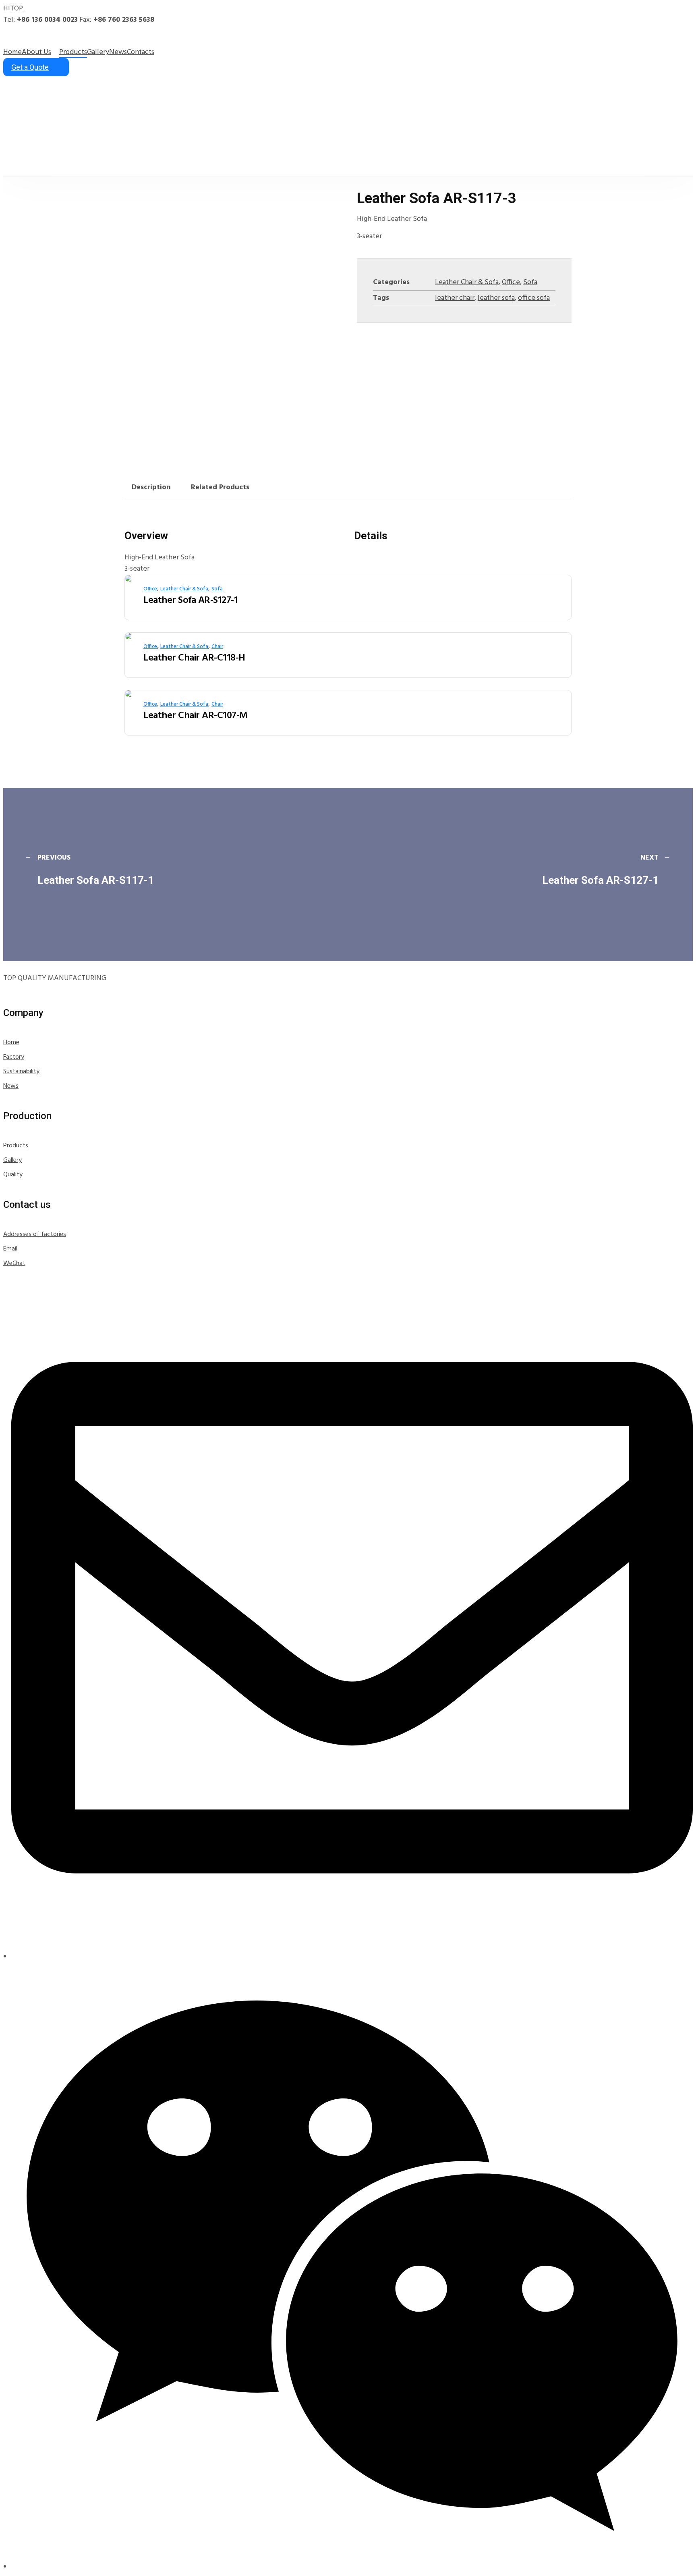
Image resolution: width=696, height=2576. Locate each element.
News (11, 1086)
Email (10, 1249)
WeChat (14, 1263)
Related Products (220, 487)
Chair (217, 647)
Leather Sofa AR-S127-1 (191, 600)
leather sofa (496, 298)
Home (11, 1043)
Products (16, 1146)
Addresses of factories (35, 1234)
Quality (13, 1175)
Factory (14, 1057)
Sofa (530, 282)
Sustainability (21, 1072)
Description (151, 487)
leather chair (455, 298)
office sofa (534, 298)
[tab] (151, 488)
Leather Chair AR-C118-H (194, 658)
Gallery (12, 1160)
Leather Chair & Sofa (467, 282)
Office (511, 282)
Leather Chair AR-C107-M (196, 716)
